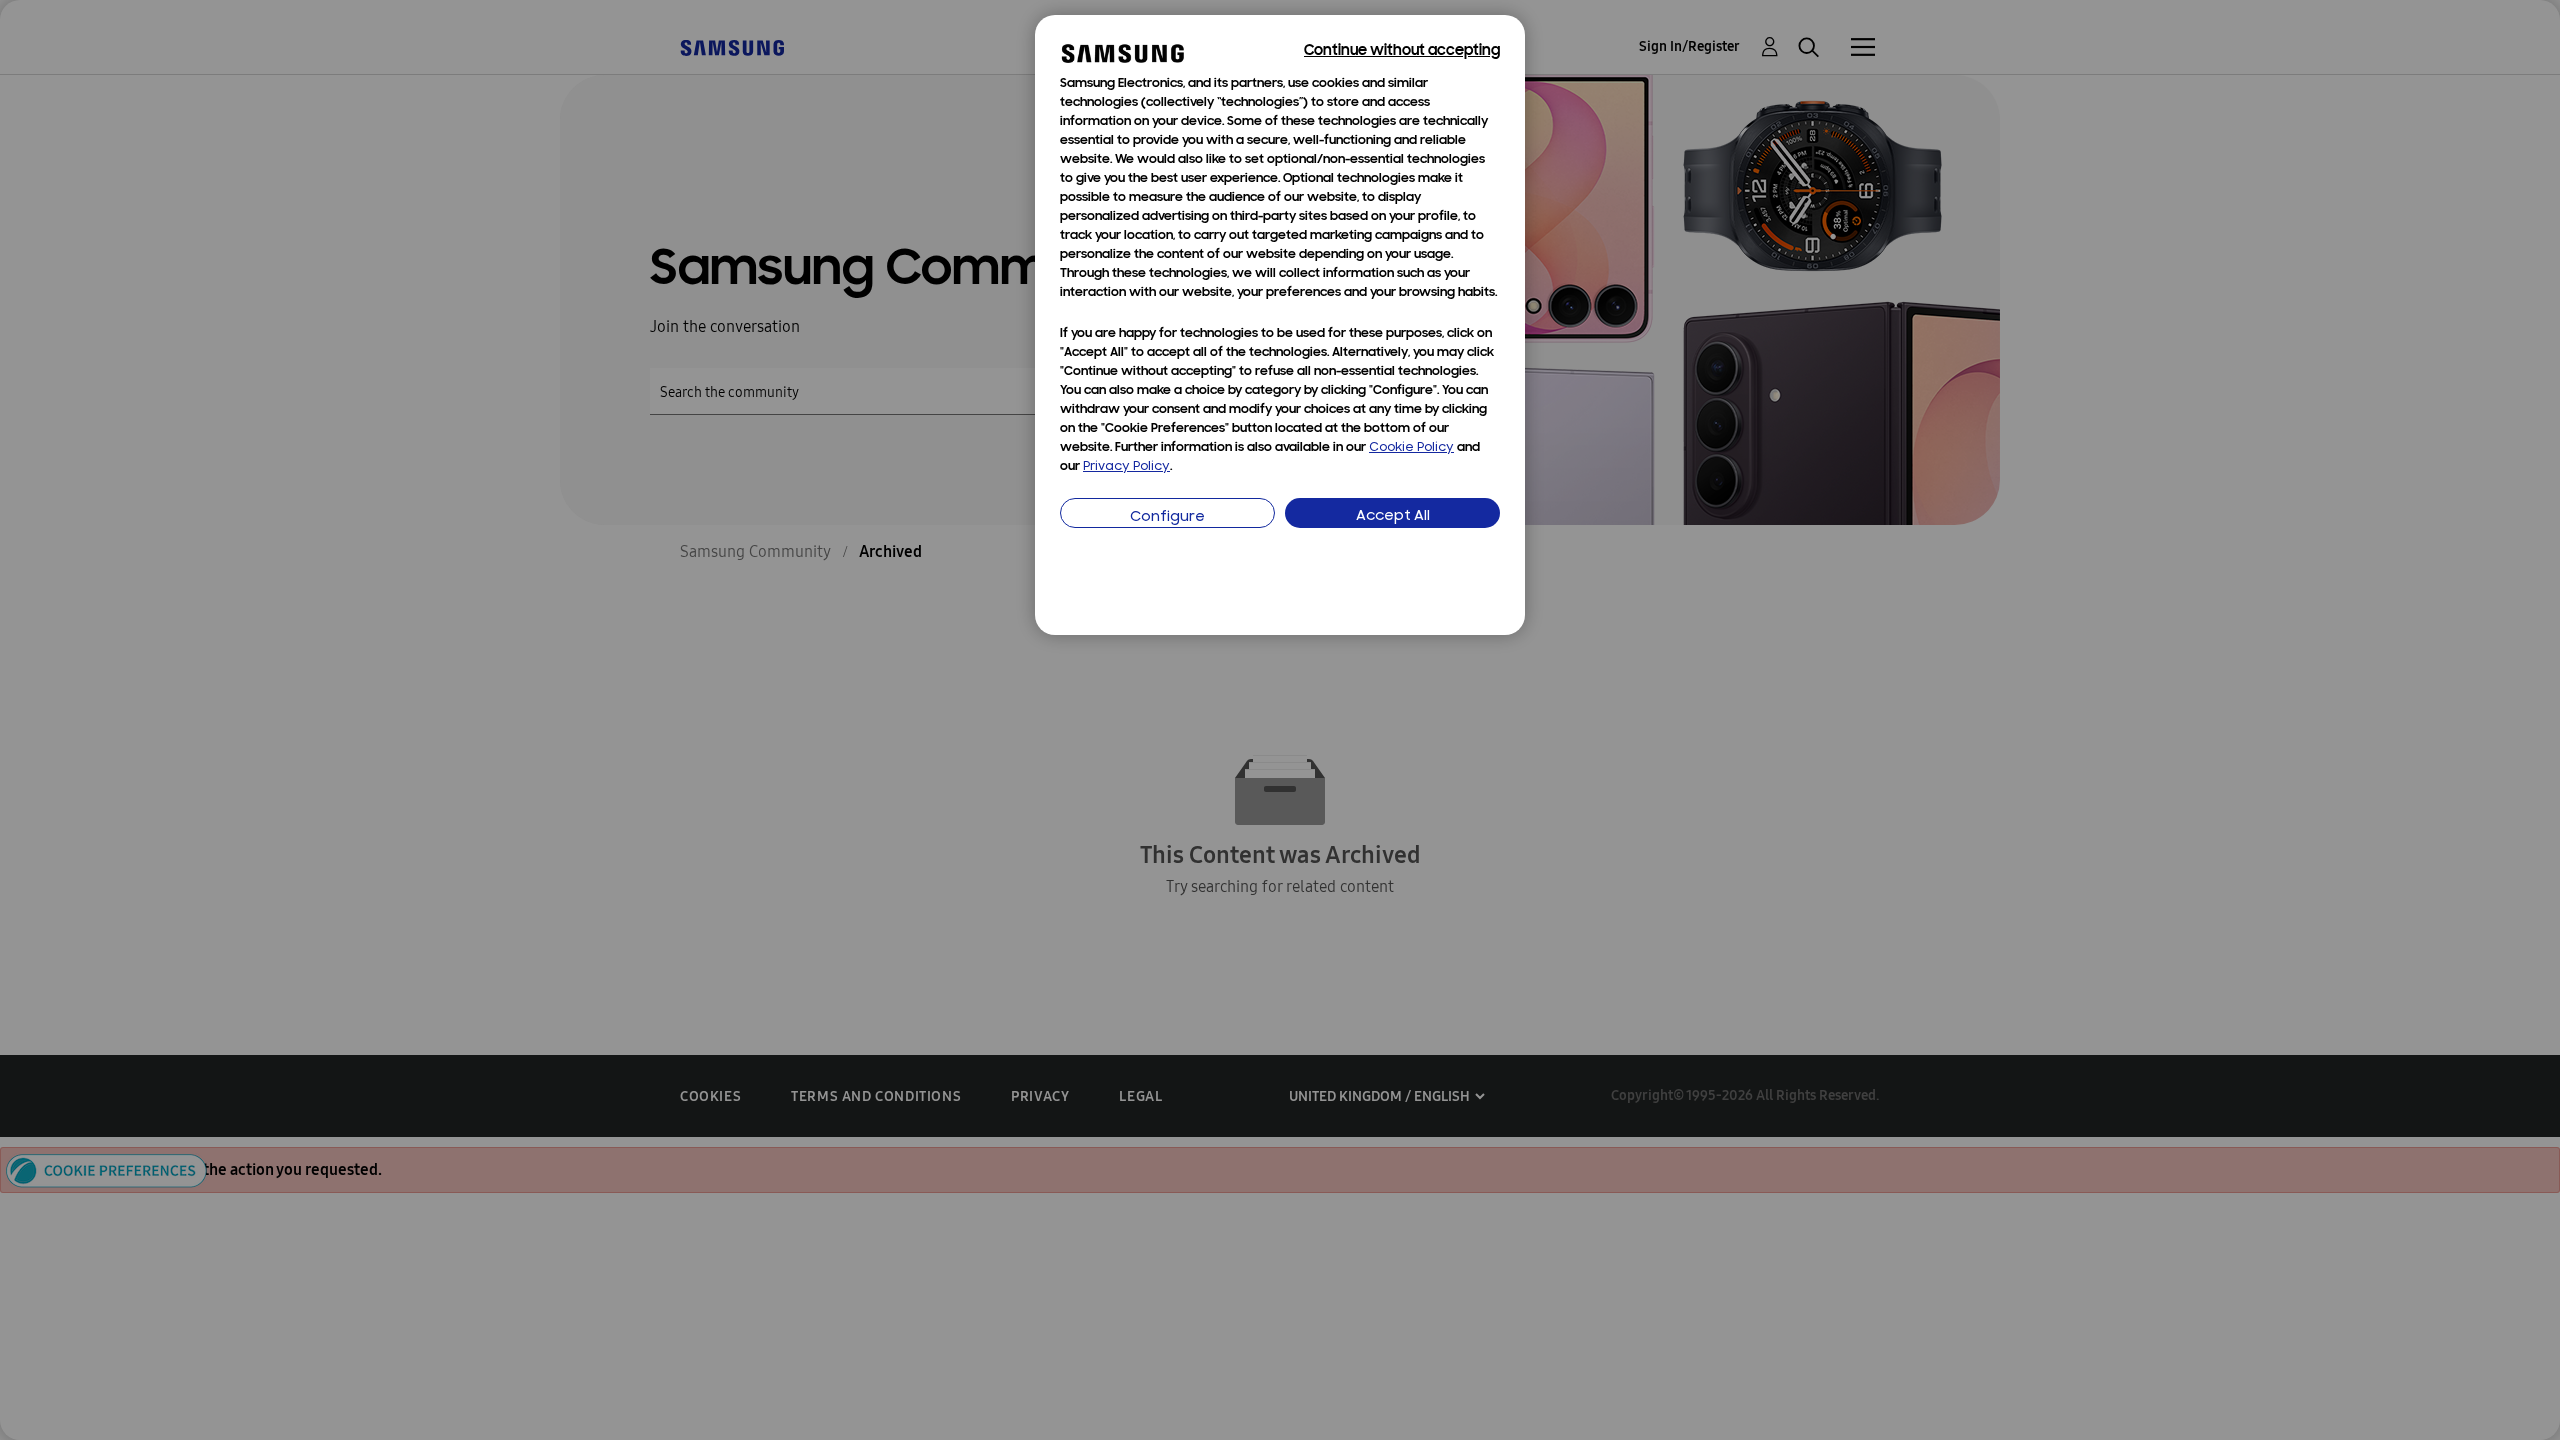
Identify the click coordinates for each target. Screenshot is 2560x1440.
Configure (1167, 517)
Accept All (1393, 516)
